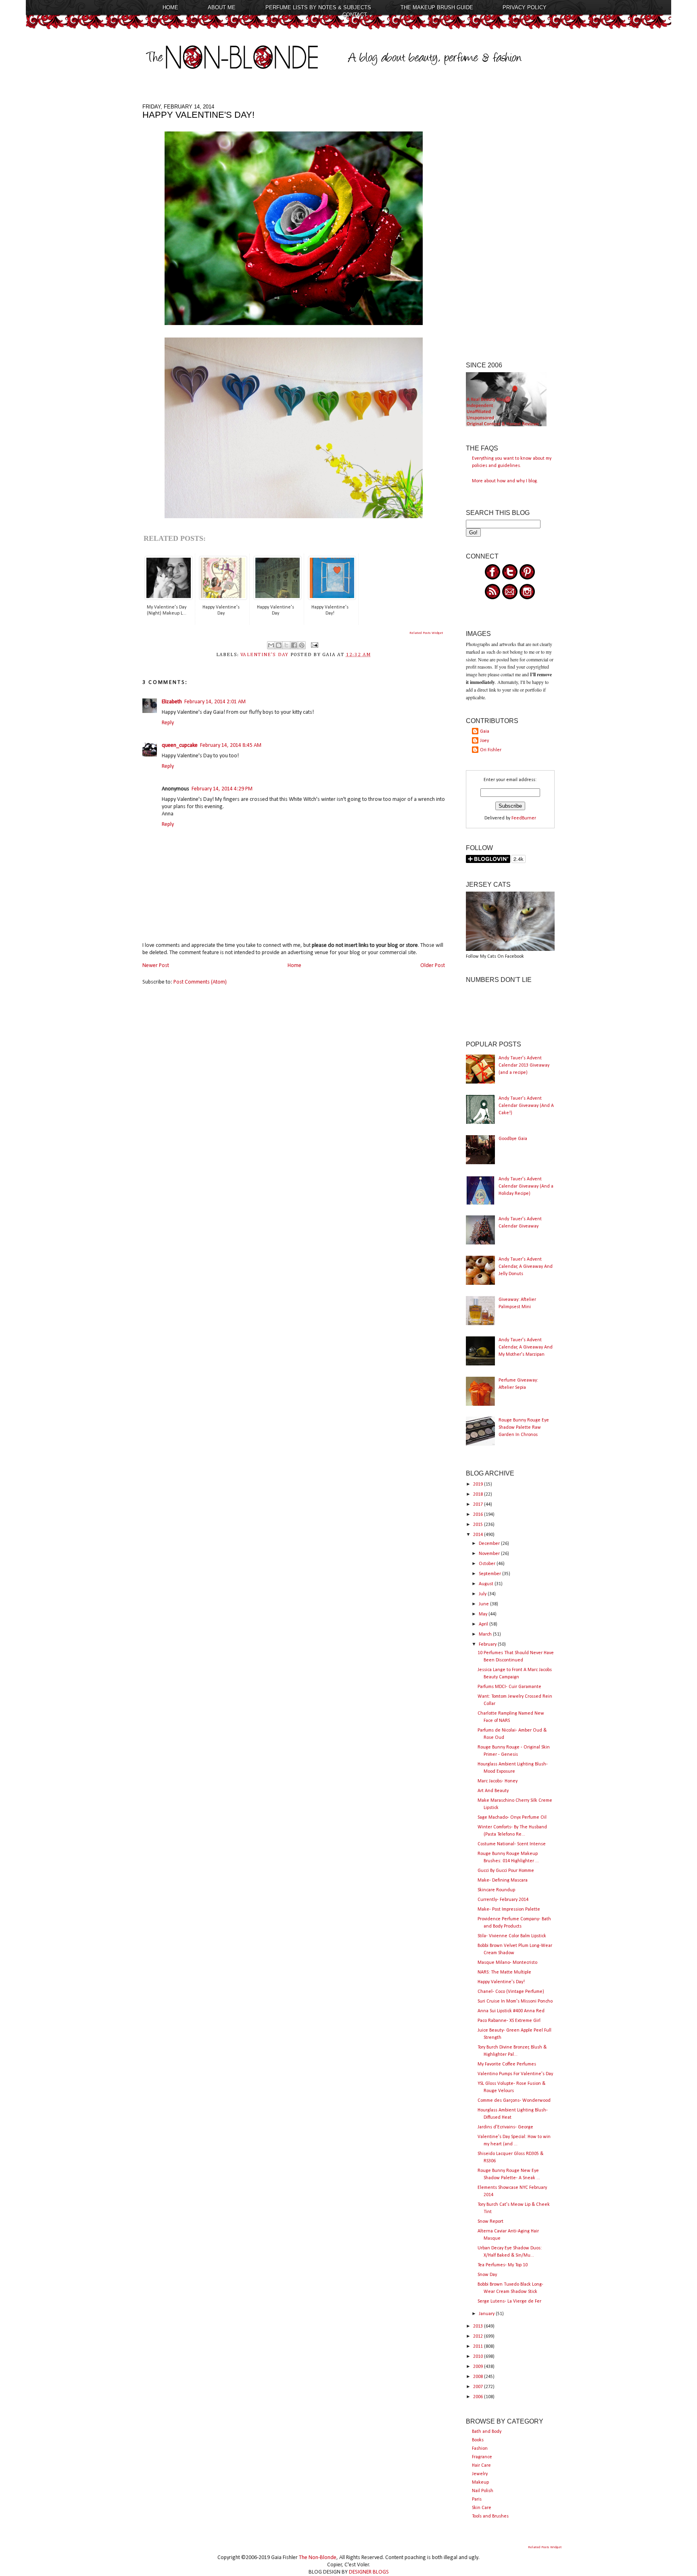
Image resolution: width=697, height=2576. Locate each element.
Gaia (485, 732)
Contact (355, 15)
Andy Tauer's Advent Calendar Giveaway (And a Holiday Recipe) (526, 1186)
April (484, 1624)
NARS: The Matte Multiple (504, 1972)
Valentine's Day (264, 655)
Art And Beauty (493, 1791)
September (490, 1574)
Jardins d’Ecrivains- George (505, 2127)
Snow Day (487, 2275)
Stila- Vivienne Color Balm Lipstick (512, 1936)
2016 (479, 1515)
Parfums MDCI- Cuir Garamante (509, 1687)
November (490, 1554)
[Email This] (271, 645)
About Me (222, 7)
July (483, 1594)
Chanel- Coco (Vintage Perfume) (511, 1992)
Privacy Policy (525, 7)
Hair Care (481, 2466)
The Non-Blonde (318, 2558)
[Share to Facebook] (294, 645)
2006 (479, 2397)
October (488, 1564)
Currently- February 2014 (503, 1900)
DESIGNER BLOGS (369, 2572)
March (486, 1634)
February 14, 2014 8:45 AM (231, 745)
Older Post (433, 966)
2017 (479, 1505)
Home (170, 7)
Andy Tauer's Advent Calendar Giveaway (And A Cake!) (526, 1106)
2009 (479, 2367)
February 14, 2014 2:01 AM (215, 702)
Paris (477, 2499)
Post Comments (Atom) (200, 982)
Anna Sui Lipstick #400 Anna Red (511, 2011)
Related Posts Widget (426, 633)
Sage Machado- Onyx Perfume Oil (512, 1817)
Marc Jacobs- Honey (498, 1781)
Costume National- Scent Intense (512, 1844)
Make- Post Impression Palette (509, 1909)
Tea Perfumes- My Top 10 (503, 2265)
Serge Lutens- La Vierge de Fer (509, 2301)
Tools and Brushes (490, 2516)
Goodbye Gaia (513, 1139)
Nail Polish (483, 2491)
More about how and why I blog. (505, 481)
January (487, 2314)
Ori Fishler (491, 750)
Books (478, 2440)
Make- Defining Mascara (503, 1880)
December (490, 1544)
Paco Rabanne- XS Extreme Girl (509, 2021)
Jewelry (480, 2474)
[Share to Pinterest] (302, 645)
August (487, 1584)
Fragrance (482, 2457)
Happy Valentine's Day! (501, 1982)
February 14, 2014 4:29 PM (222, 789)
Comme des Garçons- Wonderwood (514, 2101)
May (484, 1614)
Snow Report (490, 2222)
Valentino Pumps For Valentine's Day (515, 2074)
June (484, 1604)
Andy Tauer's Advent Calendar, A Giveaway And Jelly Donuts (526, 1267)
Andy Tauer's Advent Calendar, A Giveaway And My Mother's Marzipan (526, 1347)
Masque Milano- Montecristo (507, 1963)
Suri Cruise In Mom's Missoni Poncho (515, 2001)
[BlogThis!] (279, 645)
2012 (479, 2336)
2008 (479, 2377)
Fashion (480, 2449)
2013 (479, 2326)
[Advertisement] (510, 225)
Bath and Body (487, 2432)
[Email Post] (313, 645)
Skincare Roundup (496, 1890)
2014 (479, 1535)
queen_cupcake (180, 745)
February (488, 1644)
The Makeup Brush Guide (437, 7)
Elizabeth (172, 702)
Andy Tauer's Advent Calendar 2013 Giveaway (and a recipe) (524, 1065)
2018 (479, 1494)
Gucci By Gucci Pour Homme (506, 1871)
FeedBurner (524, 818)
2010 (479, 2357)
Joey (484, 741)
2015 (479, 1525)
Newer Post (156, 966)
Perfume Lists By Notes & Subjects (318, 7)
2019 (479, 1484)
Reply (168, 723)
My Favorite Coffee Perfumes (507, 2064)
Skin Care (482, 2508)
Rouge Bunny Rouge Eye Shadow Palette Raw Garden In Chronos (524, 1428)
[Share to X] (286, 645)
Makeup (480, 2482)
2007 (479, 2387)
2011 (479, 2347)
